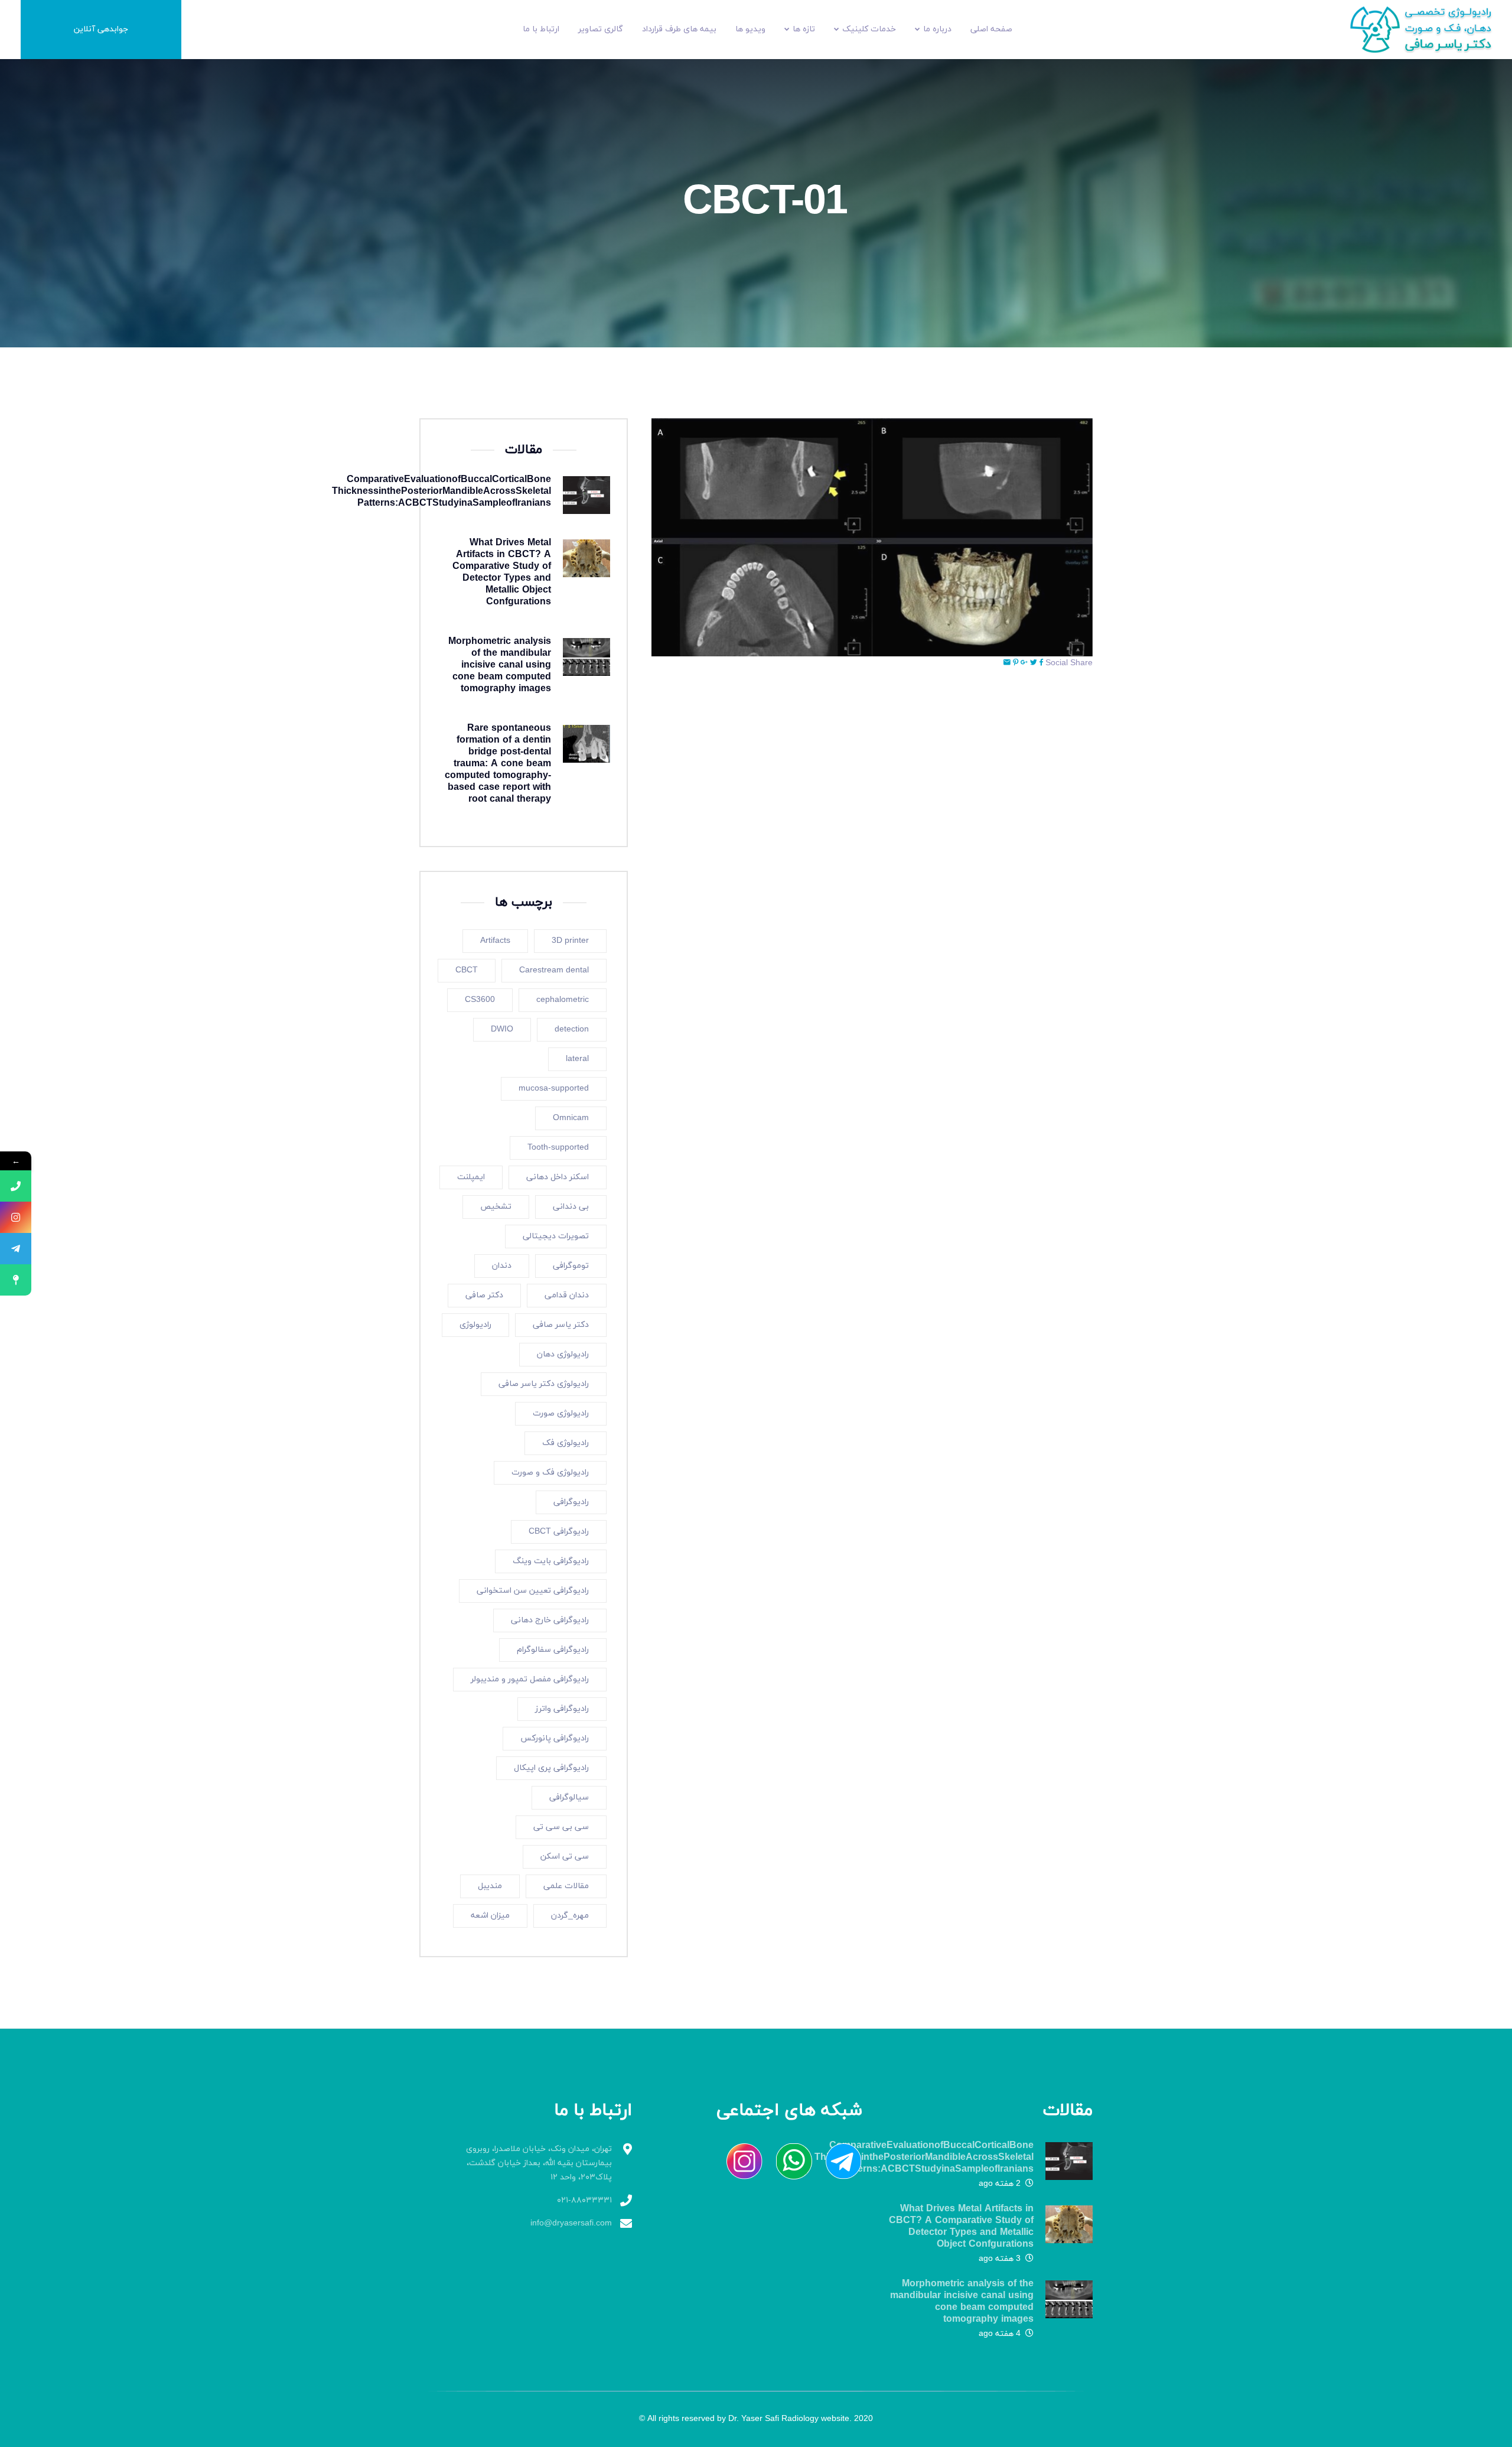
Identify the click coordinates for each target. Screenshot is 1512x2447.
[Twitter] (1034, 663)
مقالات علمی (566, 1886)
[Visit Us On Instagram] (738, 2161)
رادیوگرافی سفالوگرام (553, 1650)
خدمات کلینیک (869, 29)
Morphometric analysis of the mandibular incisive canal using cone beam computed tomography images (500, 665)
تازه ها (804, 29)
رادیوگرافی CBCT (559, 1532)
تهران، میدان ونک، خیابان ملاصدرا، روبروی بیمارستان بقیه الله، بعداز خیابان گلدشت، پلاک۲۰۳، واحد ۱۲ (539, 2163)
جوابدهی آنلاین (101, 29)
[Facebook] (1041, 663)
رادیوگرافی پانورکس (555, 1738)
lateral (577, 1059)
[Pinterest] (1016, 663)
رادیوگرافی (571, 1502)
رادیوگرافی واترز (562, 1709)
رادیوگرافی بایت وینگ (551, 1561)
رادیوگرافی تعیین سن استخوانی (533, 1591)
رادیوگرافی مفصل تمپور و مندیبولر (530, 1679)
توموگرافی (571, 1266)
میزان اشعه (490, 1916)
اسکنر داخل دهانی (558, 1177)
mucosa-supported (554, 1089)
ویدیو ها (750, 29)
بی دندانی (571, 1207)
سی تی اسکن (565, 1857)
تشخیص (496, 1207)
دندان (502, 1266)
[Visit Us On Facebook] (838, 2161)
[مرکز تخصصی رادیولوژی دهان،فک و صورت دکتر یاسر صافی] (1429, 29)
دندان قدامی (567, 1295)
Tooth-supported (558, 1148)
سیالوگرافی (569, 1797)
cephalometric (563, 1000)
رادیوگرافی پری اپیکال (551, 1768)
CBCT (467, 970)
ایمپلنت (471, 1177)
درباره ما (937, 29)
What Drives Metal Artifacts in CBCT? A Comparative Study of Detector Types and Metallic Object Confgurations (502, 572)
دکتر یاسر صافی (561, 1325)
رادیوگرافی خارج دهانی (550, 1620)
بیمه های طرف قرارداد (679, 29)
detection (572, 1029)
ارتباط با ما (541, 29)
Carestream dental (554, 970)
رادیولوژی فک (566, 1443)
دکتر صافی (484, 1295)
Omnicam (571, 1118)
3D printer (570, 941)
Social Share (1069, 663)
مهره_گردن (570, 1916)
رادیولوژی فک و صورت (550, 1473)
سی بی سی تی (561, 1827)
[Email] (1007, 663)
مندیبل (490, 1886)
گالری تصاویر (601, 29)
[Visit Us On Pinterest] (788, 2161)
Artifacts (495, 941)
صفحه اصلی (991, 29)
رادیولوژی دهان (563, 1354)
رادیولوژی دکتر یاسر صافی (544, 1384)
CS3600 (480, 1000)
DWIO (502, 1029)
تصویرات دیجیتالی (556, 1236)
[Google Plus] (1024, 663)
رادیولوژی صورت (561, 1413)
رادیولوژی (475, 1325)
